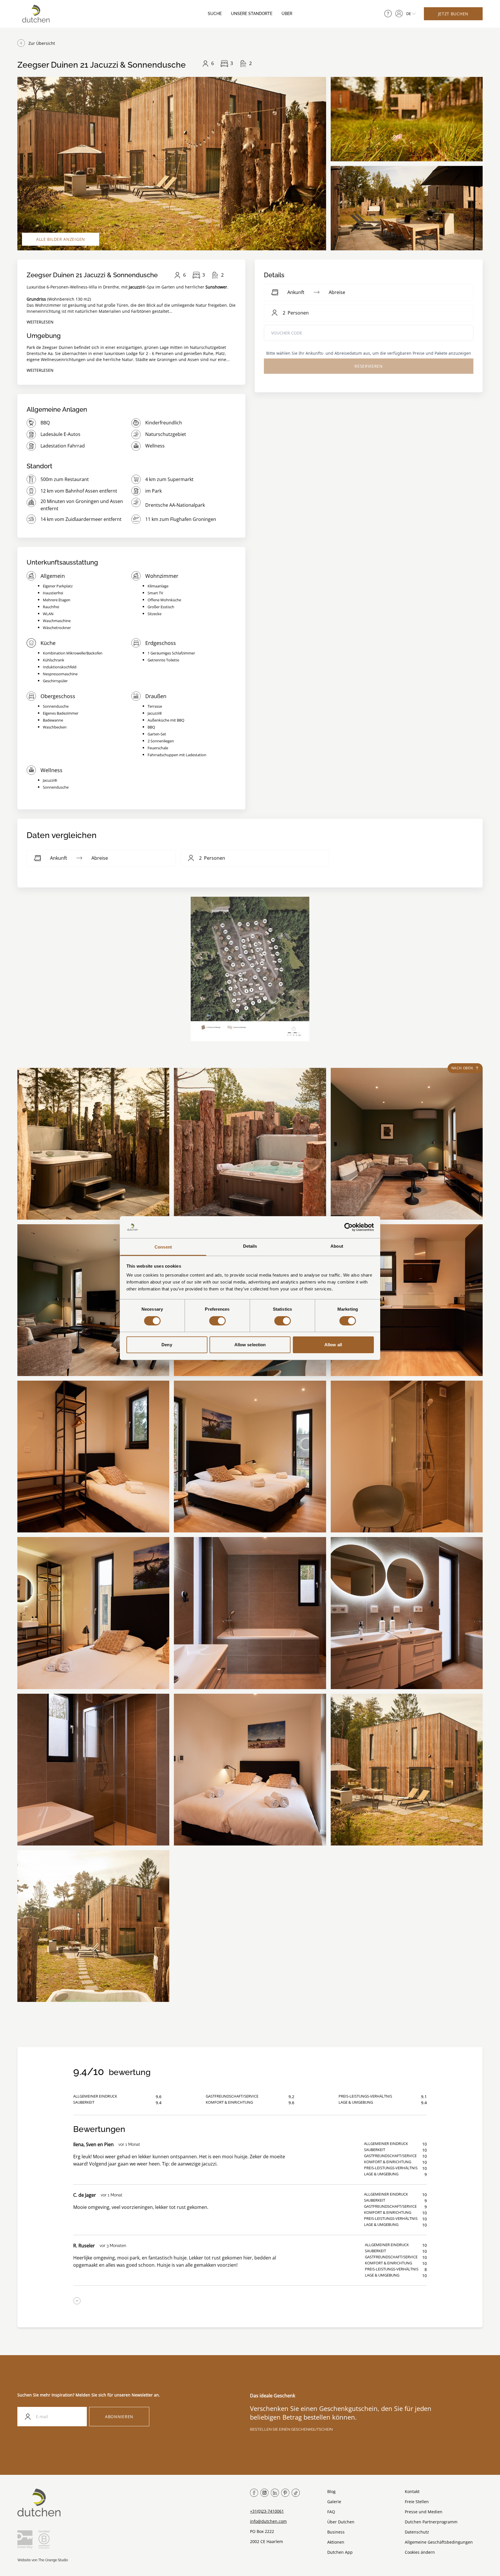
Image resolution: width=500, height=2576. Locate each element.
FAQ (331, 2512)
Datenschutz (417, 2532)
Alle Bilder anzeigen (61, 239)
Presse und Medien (424, 2512)
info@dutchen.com (268, 2521)
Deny (167, 1345)
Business (336, 2532)
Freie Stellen (417, 2502)
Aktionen (336, 2542)
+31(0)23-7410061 (267, 2511)
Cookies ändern (420, 2552)
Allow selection (250, 1345)
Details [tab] (250, 1246)
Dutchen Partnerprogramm (431, 2522)
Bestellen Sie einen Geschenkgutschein (291, 2429)
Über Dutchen (341, 2522)
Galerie (334, 2502)
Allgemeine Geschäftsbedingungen (439, 2542)
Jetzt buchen (453, 14)
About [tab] (337, 1246)
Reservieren (369, 366)
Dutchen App (340, 2552)
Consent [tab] (163, 1247)
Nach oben (462, 1068)
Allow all (333, 1345)
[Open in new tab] (399, 14)
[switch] (217, 1321)
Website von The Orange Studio (43, 2560)
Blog (331, 2491)
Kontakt (412, 2491)
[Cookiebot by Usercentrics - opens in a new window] (349, 1227)
